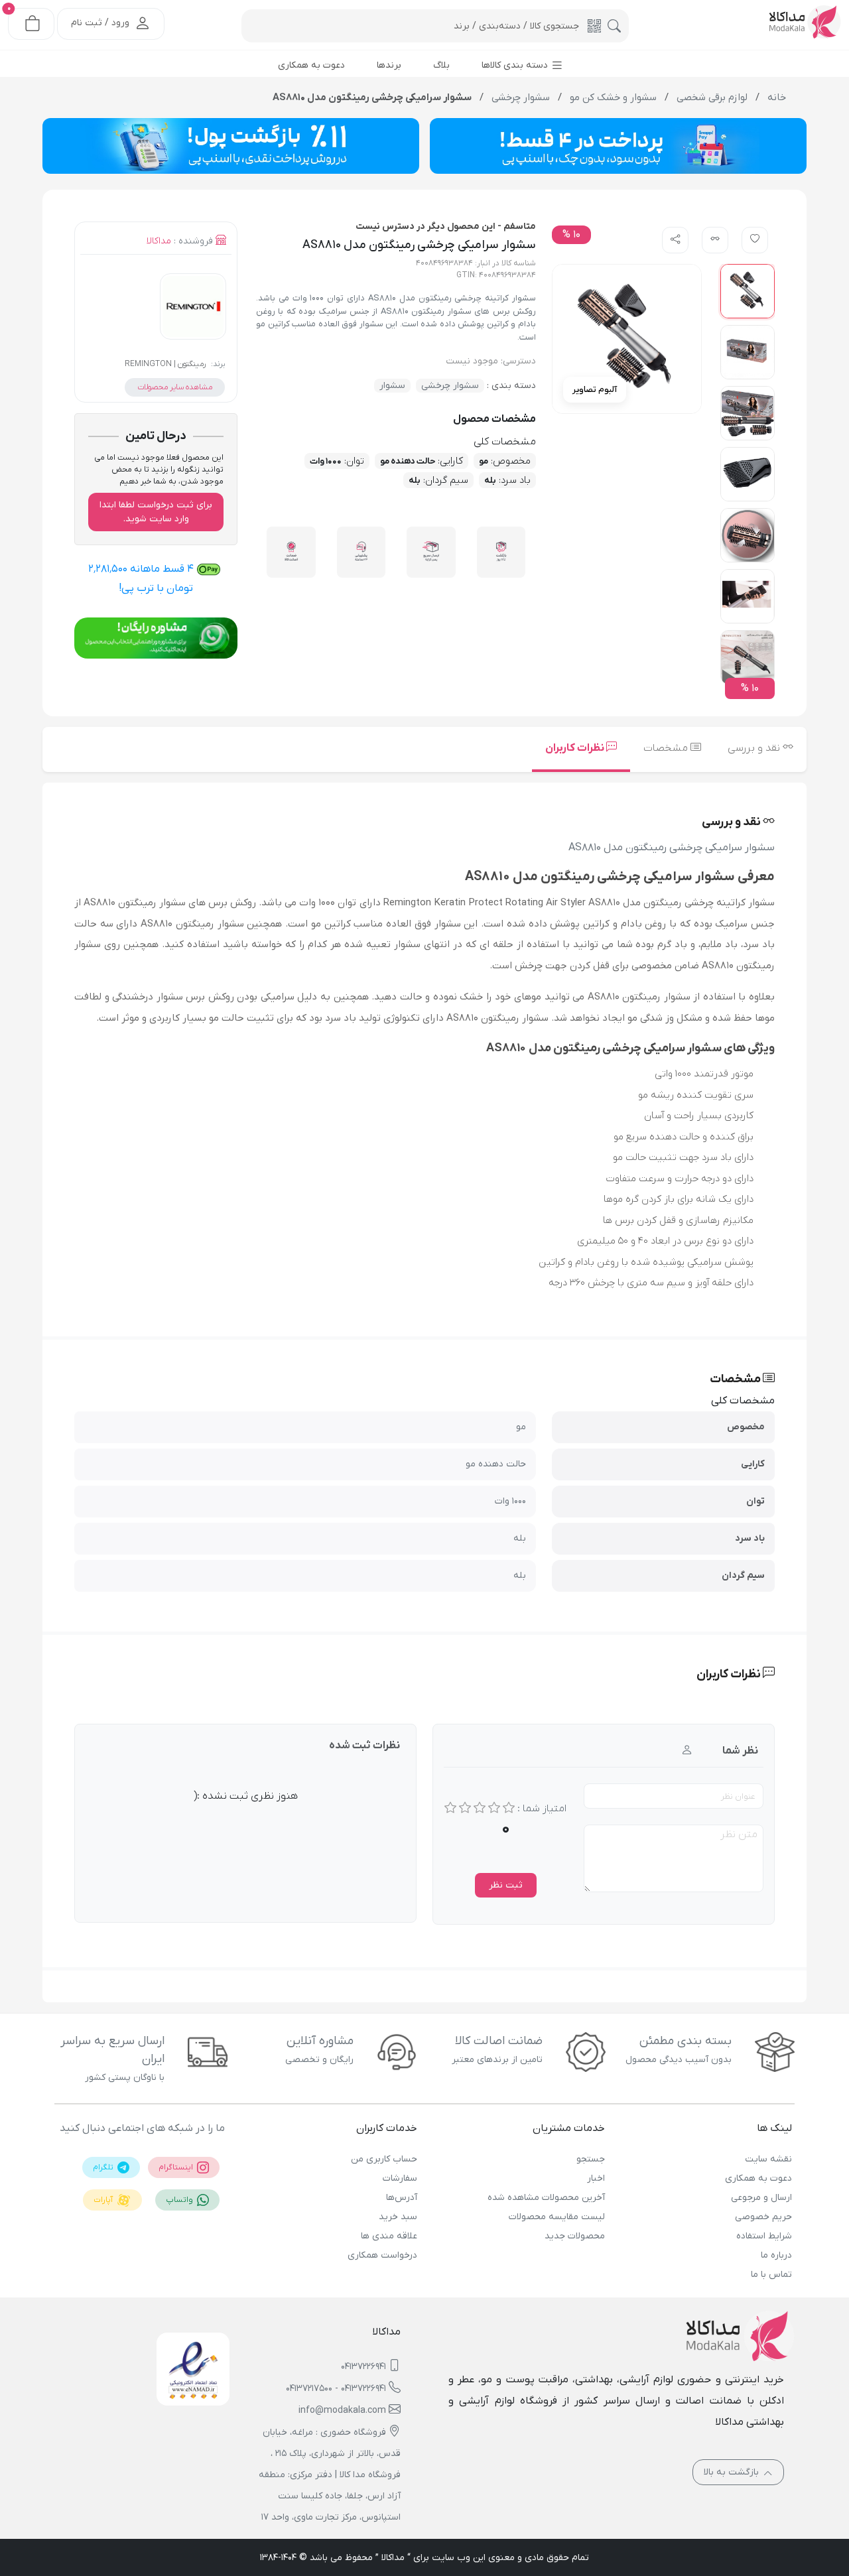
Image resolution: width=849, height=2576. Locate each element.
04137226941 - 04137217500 (336, 2389)
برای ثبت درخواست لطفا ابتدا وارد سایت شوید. (156, 512)
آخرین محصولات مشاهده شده (546, 2198)
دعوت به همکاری (758, 2178)
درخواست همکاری (382, 2255)
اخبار (596, 2178)
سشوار (392, 386)
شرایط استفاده (764, 2236)
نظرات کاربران (576, 748)
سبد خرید (398, 2217)
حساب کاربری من (384, 2159)
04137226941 (363, 2367)
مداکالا (159, 241)
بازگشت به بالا (733, 2472)
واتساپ (180, 2200)
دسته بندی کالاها (516, 65)
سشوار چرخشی (450, 386)
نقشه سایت (768, 2159)
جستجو (590, 2159)
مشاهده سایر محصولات (175, 387)
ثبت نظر (506, 1885)
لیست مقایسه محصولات (556, 2217)
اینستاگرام (177, 2167)
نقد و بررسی (755, 748)
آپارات (104, 2200)
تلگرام (104, 2167)
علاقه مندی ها (389, 2236)
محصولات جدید (574, 2236)
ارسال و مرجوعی (761, 2198)
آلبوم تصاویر (595, 390)
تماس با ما (771, 2275)
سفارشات (400, 2178)
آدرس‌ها (402, 2198)
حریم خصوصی (763, 2217)
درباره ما (776, 2255)
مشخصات (667, 748)
